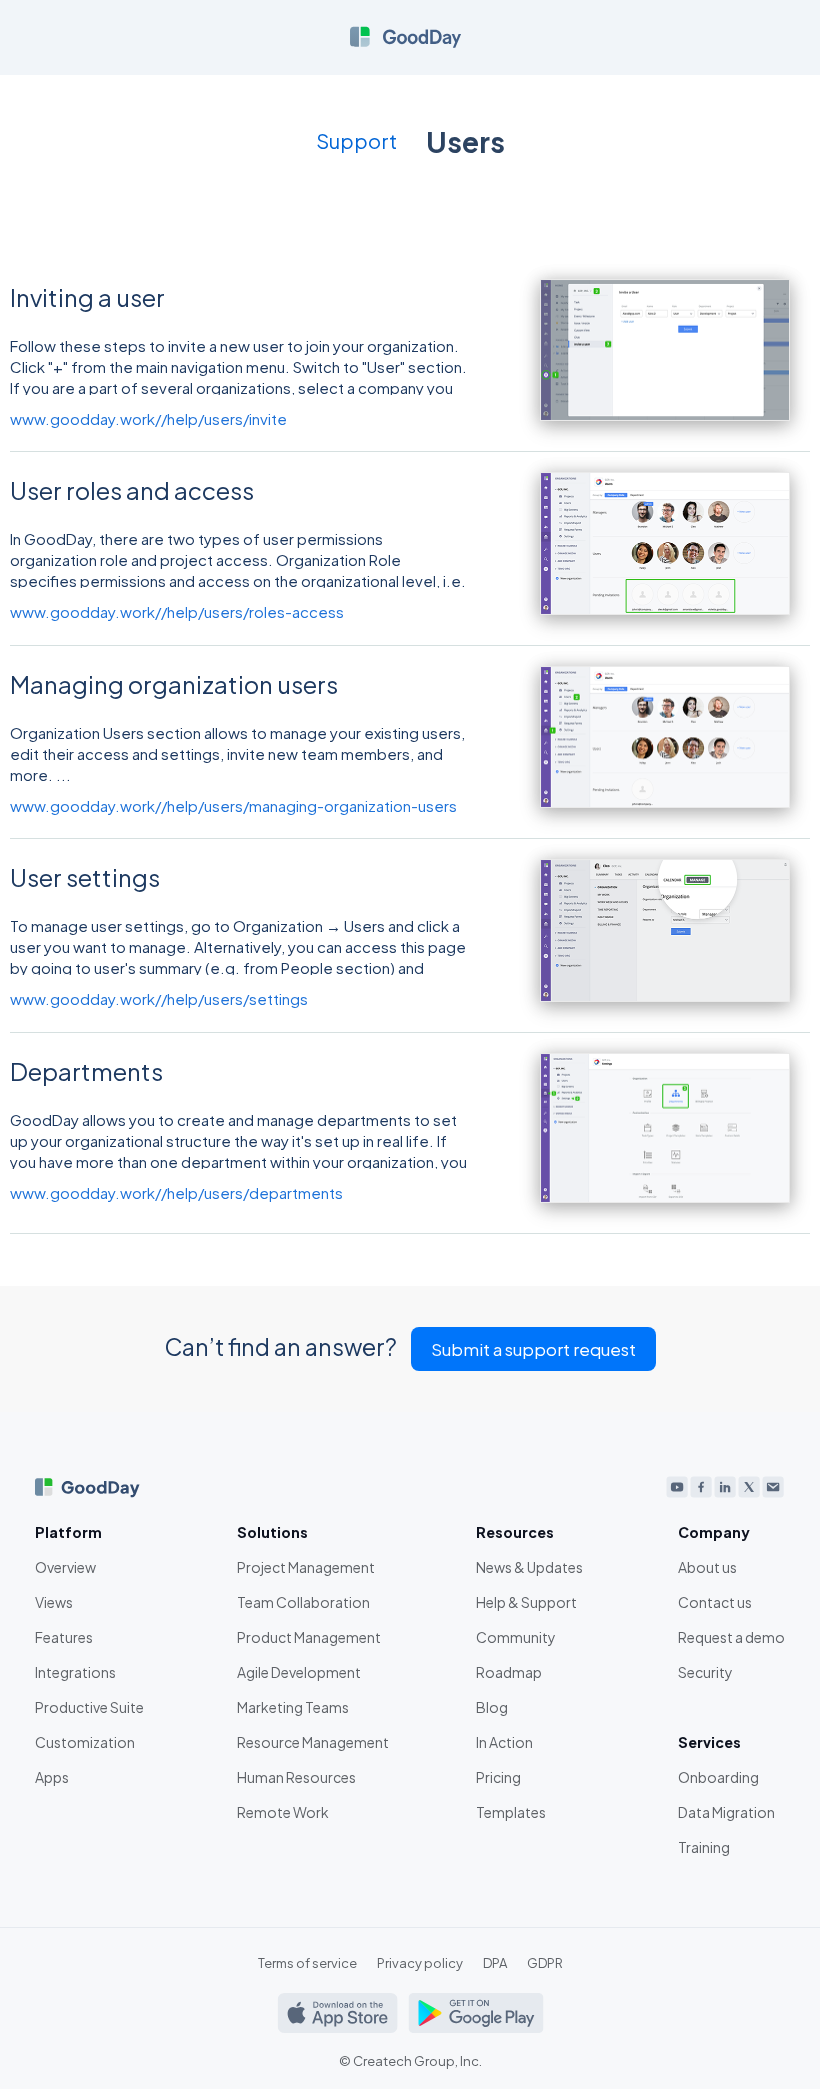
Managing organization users (174, 684)
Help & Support (526, 1602)
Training (704, 1847)
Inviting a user (87, 297)
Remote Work (283, 1812)
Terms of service (307, 1963)
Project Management (306, 1567)
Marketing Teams (293, 1707)
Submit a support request (533, 1349)
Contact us (715, 1602)
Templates (511, 1812)
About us (707, 1567)
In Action (504, 1742)
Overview (65, 1567)
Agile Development (299, 1672)
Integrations (75, 1672)
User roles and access (132, 490)
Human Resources (296, 1777)
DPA (495, 1963)
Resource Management (313, 1742)
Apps (52, 1777)
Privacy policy (420, 1963)
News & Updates (529, 1567)
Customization (85, 1742)
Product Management (309, 1637)
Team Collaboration (303, 1602)
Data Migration (726, 1812)
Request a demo (731, 1637)
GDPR (545, 1963)
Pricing (498, 1777)
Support (356, 140)
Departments (86, 1071)
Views (54, 1602)
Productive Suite (89, 1707)
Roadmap (509, 1672)
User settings (85, 877)
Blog (492, 1707)
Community (516, 1637)
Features (64, 1637)
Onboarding (718, 1777)
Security (705, 1672)
